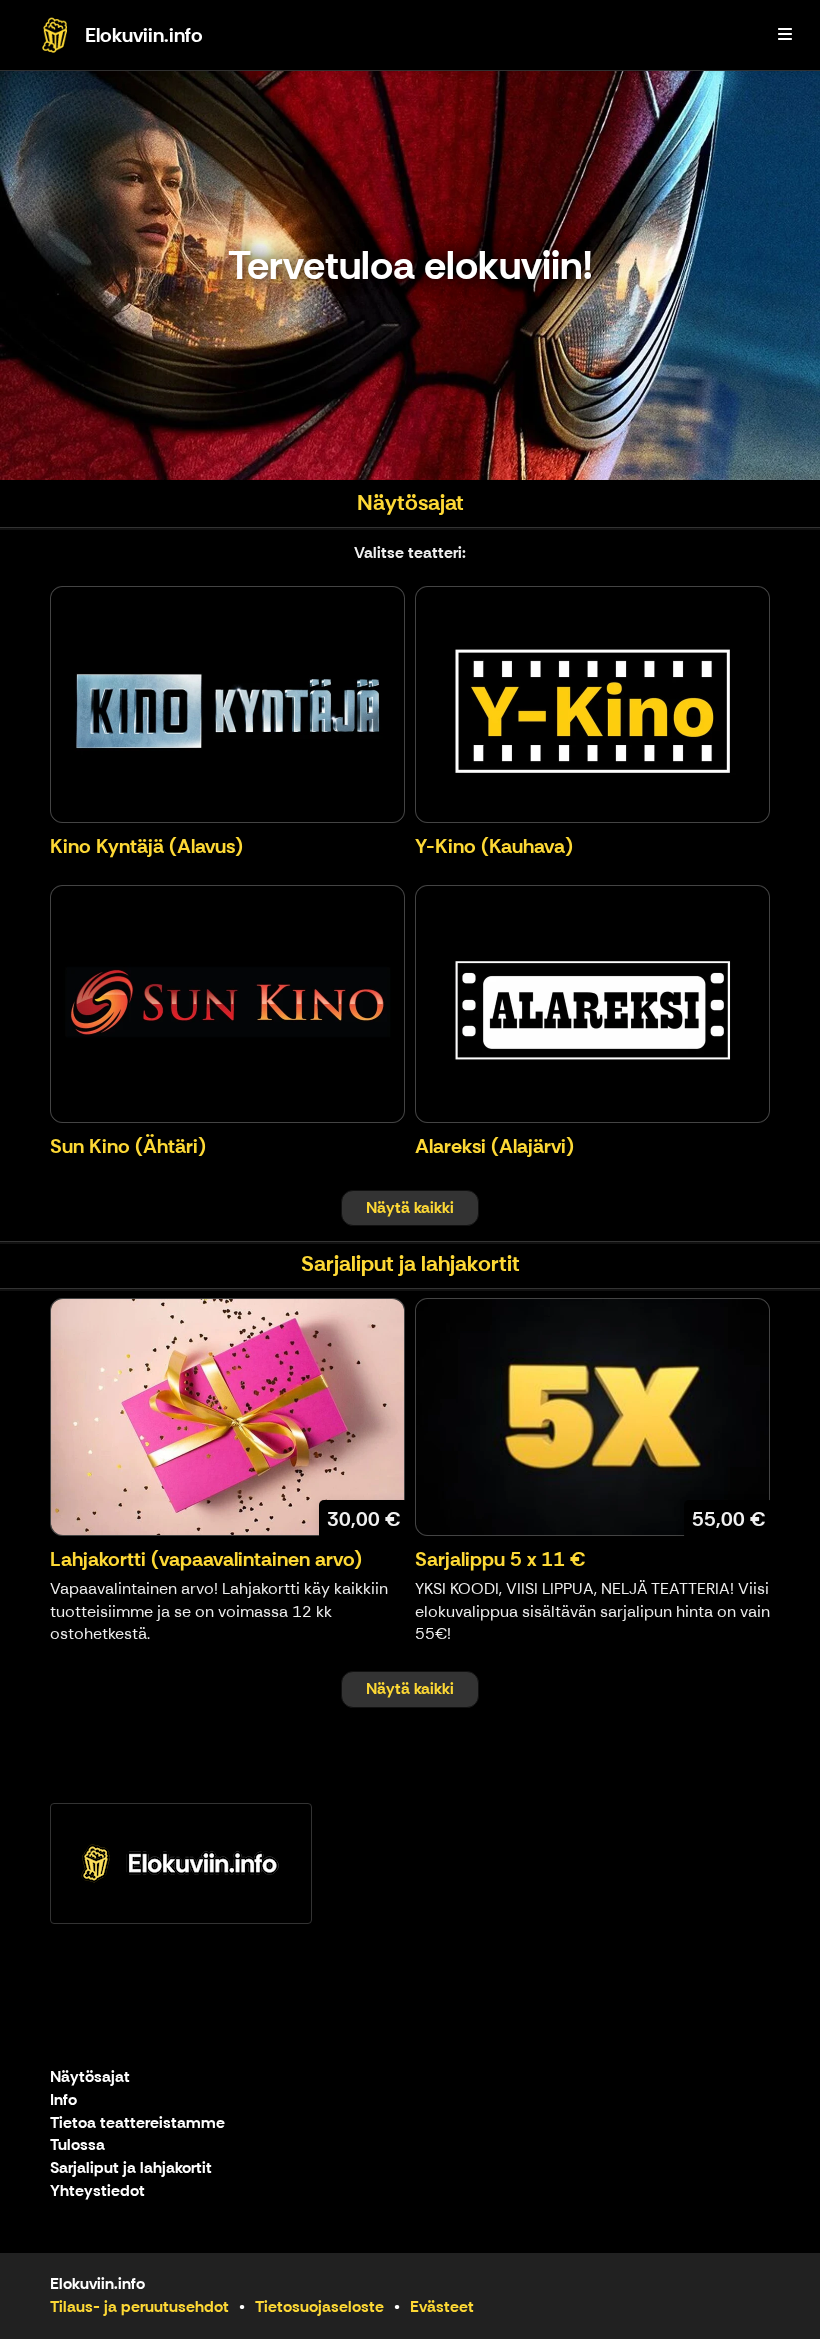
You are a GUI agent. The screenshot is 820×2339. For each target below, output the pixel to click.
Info (63, 2100)
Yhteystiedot (97, 2191)
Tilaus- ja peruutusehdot (139, 2306)
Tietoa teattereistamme (137, 2123)
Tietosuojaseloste (319, 2306)
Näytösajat (90, 2077)
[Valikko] (785, 35)
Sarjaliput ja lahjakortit (131, 2168)
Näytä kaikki (410, 1207)
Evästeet (442, 2306)
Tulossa (77, 2145)
